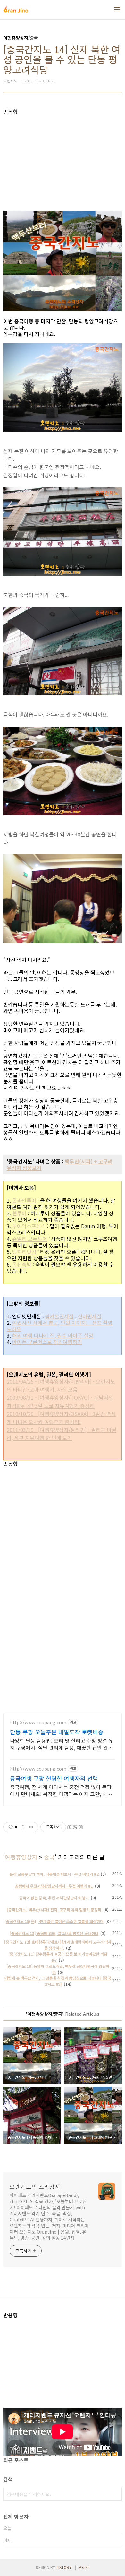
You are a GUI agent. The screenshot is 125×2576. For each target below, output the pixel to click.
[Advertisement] (63, 160)
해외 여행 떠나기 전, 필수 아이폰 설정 (53, 1335)
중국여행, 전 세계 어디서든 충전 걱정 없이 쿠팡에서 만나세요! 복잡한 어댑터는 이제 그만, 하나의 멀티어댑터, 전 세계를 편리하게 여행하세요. (61, 1790)
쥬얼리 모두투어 (30, 1239)
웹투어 (19, 1213)
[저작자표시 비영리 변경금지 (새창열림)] (75, 1827)
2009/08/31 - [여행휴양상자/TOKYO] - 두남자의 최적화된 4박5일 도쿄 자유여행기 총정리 (60, 1401)
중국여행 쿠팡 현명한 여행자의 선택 (54, 1778)
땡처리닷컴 (24, 1252)
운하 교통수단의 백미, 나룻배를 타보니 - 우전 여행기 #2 (54, 1874)
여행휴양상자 (21, 1857)
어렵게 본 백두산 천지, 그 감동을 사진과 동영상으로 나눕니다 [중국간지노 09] (58, 1981)
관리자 (84, 2567)
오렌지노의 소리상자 (35, 2187)
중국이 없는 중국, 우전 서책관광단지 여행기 (54, 1898)
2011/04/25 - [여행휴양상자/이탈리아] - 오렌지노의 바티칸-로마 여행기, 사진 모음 (61, 1385)
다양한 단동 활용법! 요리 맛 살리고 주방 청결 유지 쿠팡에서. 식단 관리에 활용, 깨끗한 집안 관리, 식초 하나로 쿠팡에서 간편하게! (62, 1744)
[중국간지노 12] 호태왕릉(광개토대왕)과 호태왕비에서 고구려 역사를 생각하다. (58, 1945)
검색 (115, 2494)
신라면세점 (90, 1316)
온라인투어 (24, 1200)
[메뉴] (117, 10)
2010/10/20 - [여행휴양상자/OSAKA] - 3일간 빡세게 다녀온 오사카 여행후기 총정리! (61, 1418)
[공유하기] (23, 1827)
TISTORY (64, 2567)
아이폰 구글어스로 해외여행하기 (47, 1342)
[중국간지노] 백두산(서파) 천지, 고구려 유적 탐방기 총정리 (54, 1909)
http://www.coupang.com (38, 1722)
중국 (49, 1857)
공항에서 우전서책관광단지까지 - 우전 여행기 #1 (54, 1886)
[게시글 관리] (31, 1827)
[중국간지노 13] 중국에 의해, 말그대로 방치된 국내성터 (54, 1933)
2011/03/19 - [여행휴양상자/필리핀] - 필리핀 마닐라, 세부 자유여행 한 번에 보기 (62, 1434)
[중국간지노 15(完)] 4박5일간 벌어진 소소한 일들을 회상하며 (54, 1921)
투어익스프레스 (29, 1226)
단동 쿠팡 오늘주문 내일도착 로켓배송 (57, 1732)
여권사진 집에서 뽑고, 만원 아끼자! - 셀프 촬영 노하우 (60, 1326)
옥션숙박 (22, 1264)
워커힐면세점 (59, 1316)
